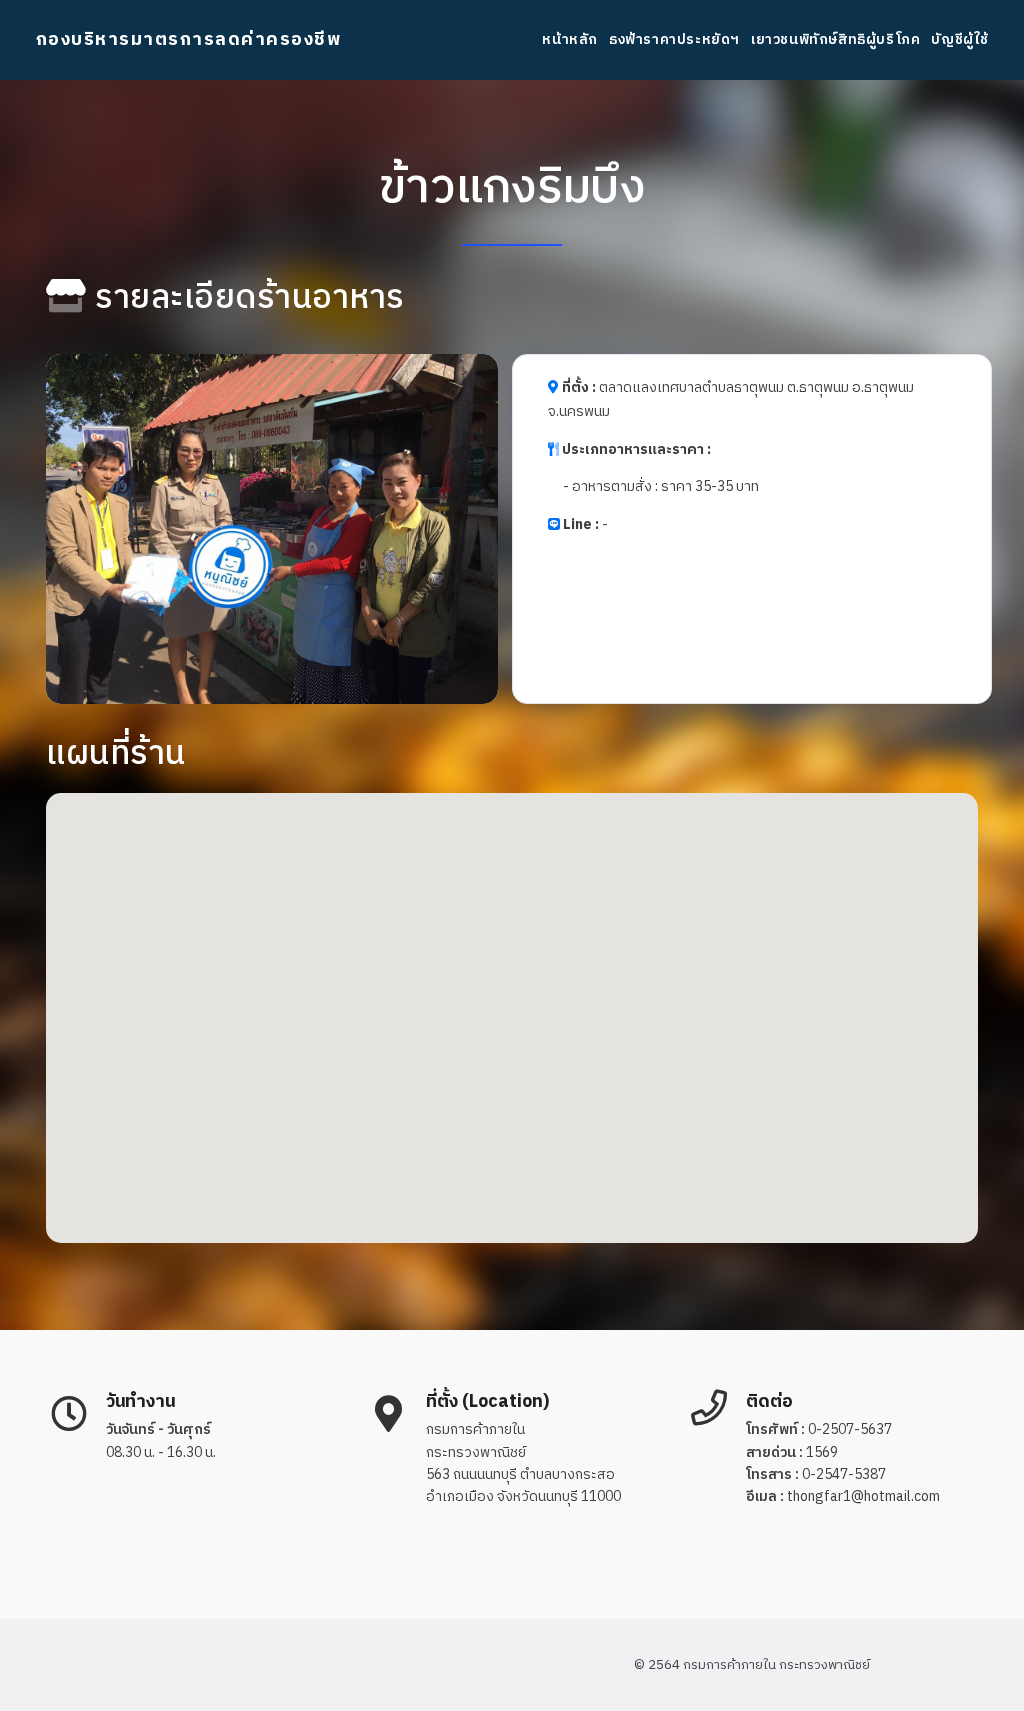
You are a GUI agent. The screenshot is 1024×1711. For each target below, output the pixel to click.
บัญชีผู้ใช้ (960, 39)
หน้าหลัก (570, 39)
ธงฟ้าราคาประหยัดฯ (674, 39)
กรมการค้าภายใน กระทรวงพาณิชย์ (776, 1665)
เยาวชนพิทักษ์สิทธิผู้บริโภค (835, 39)
